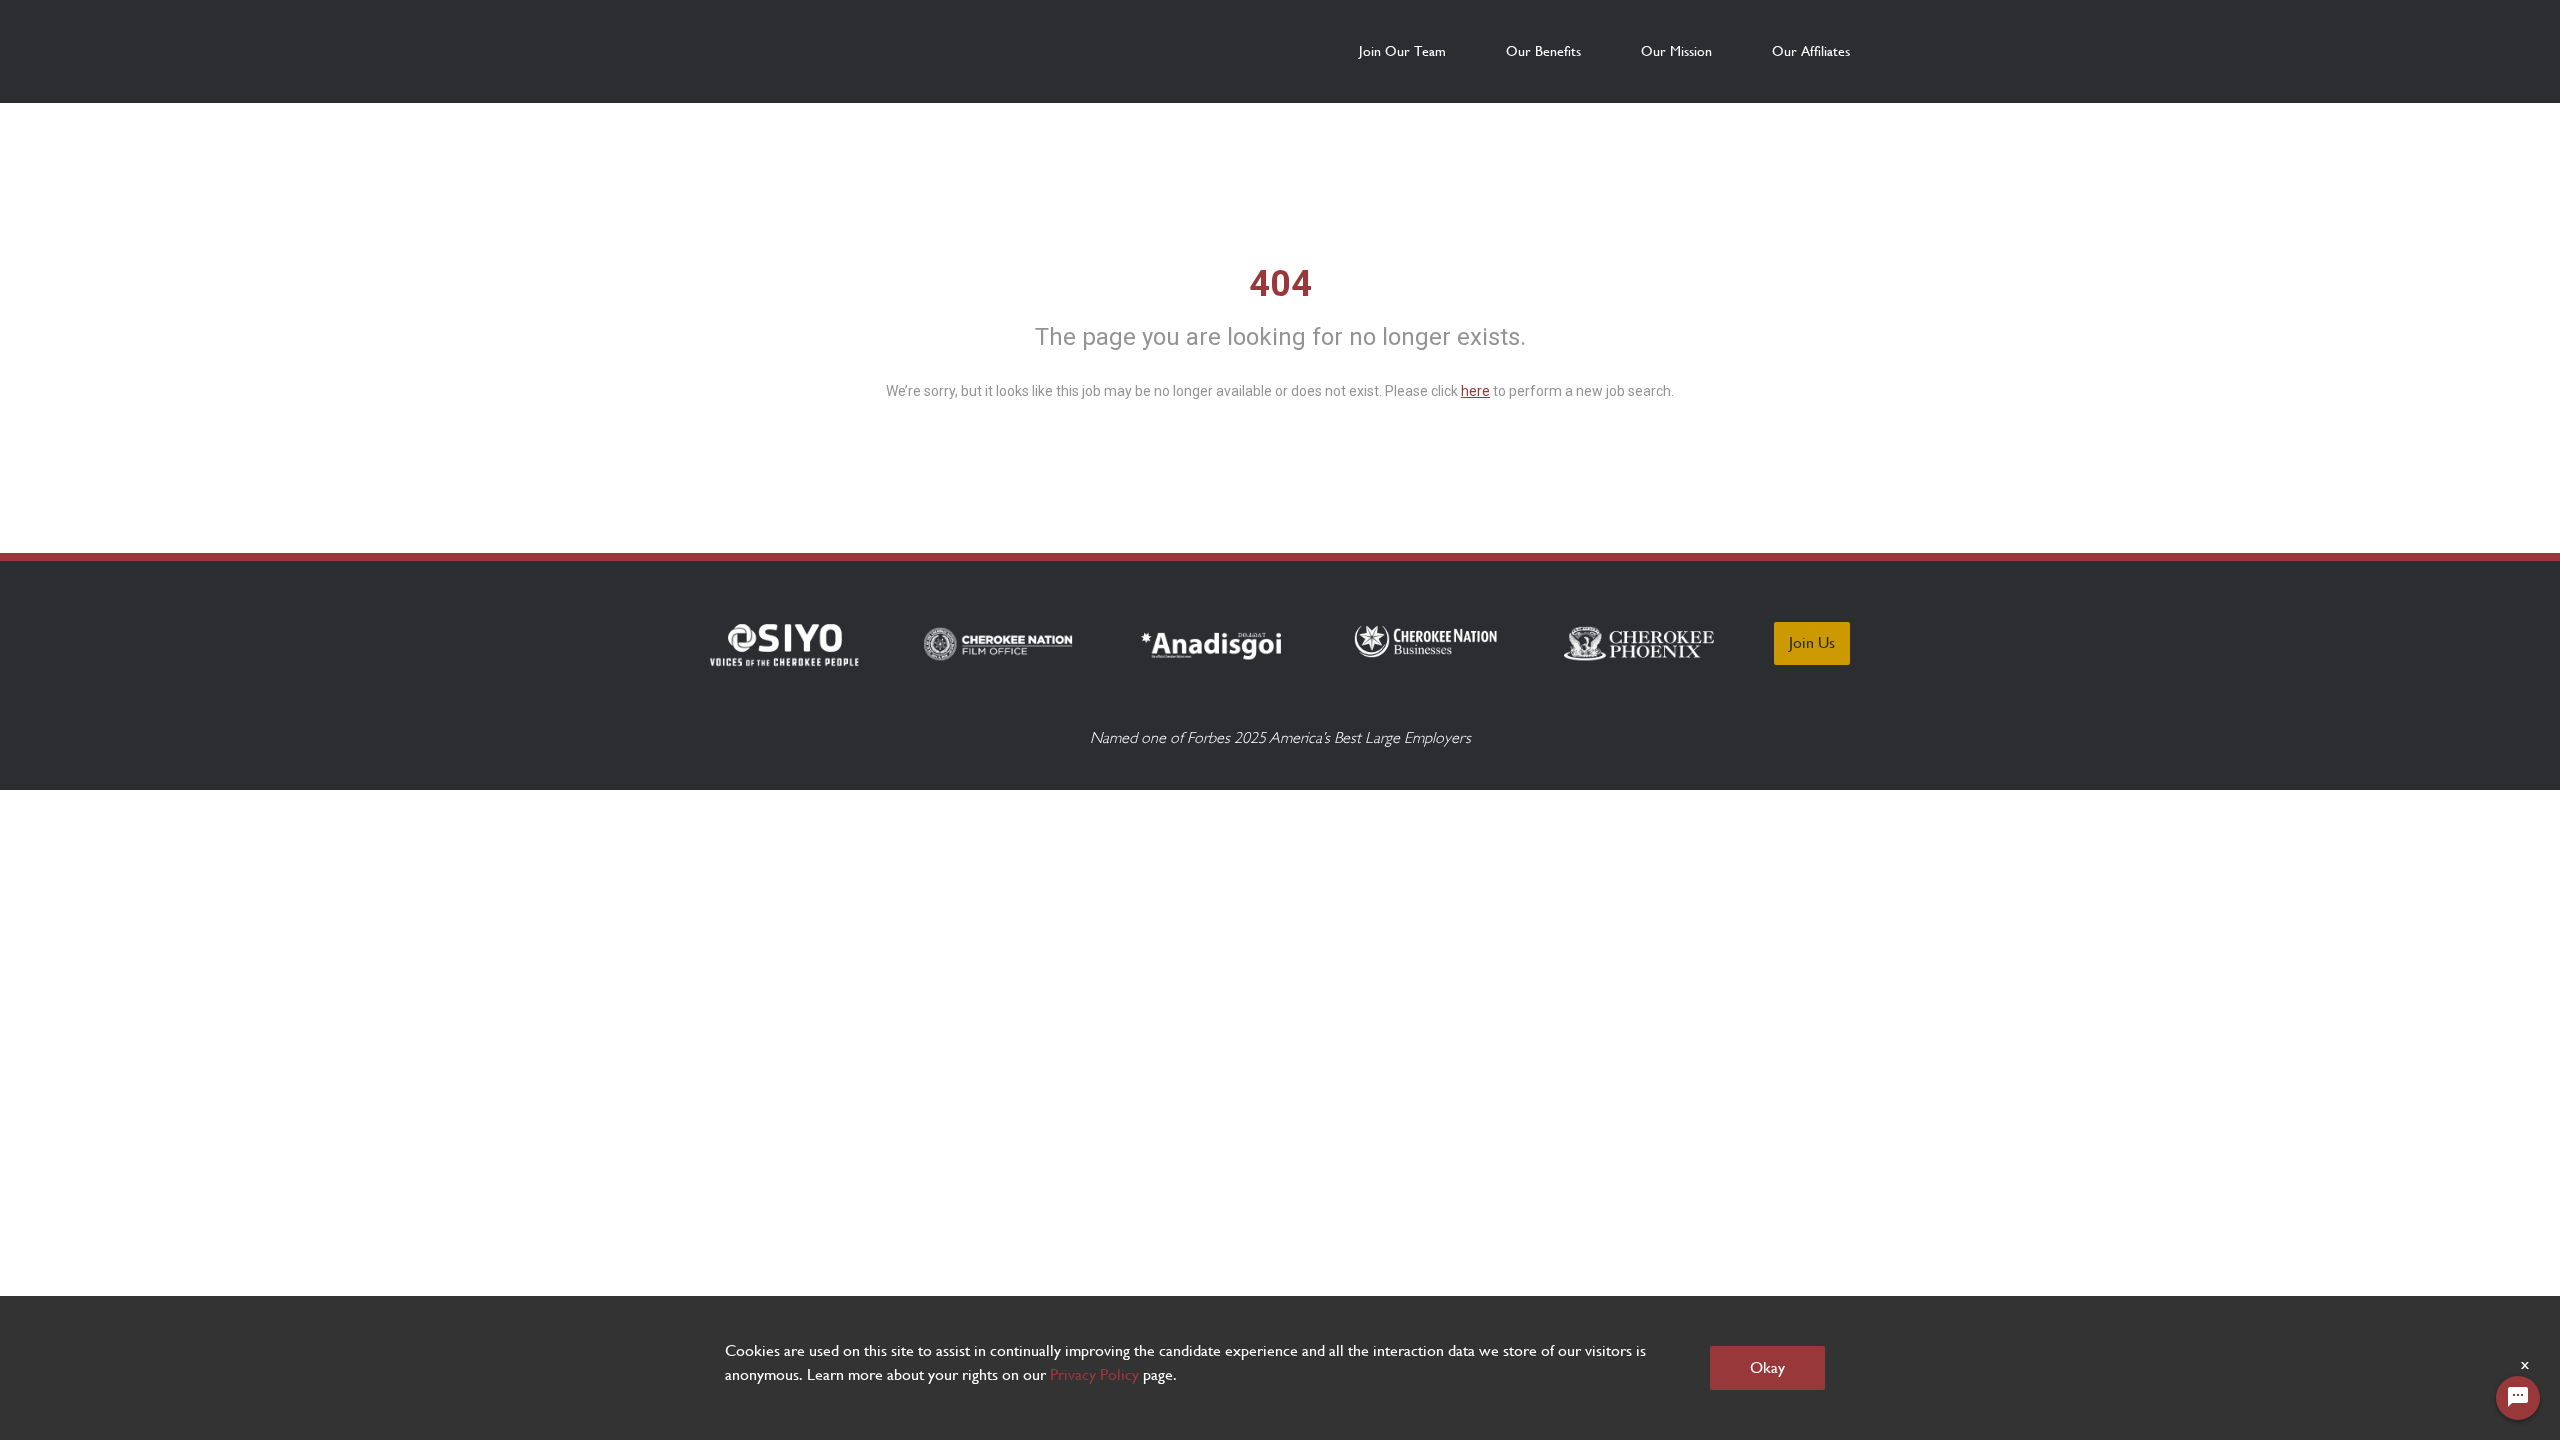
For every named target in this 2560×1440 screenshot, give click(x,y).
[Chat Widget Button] (2518, 1398)
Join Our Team (1402, 51)
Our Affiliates (1811, 51)
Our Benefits (1543, 51)
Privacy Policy (1094, 1374)
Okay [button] (1767, 1367)
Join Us (1812, 642)
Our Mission (1676, 51)
